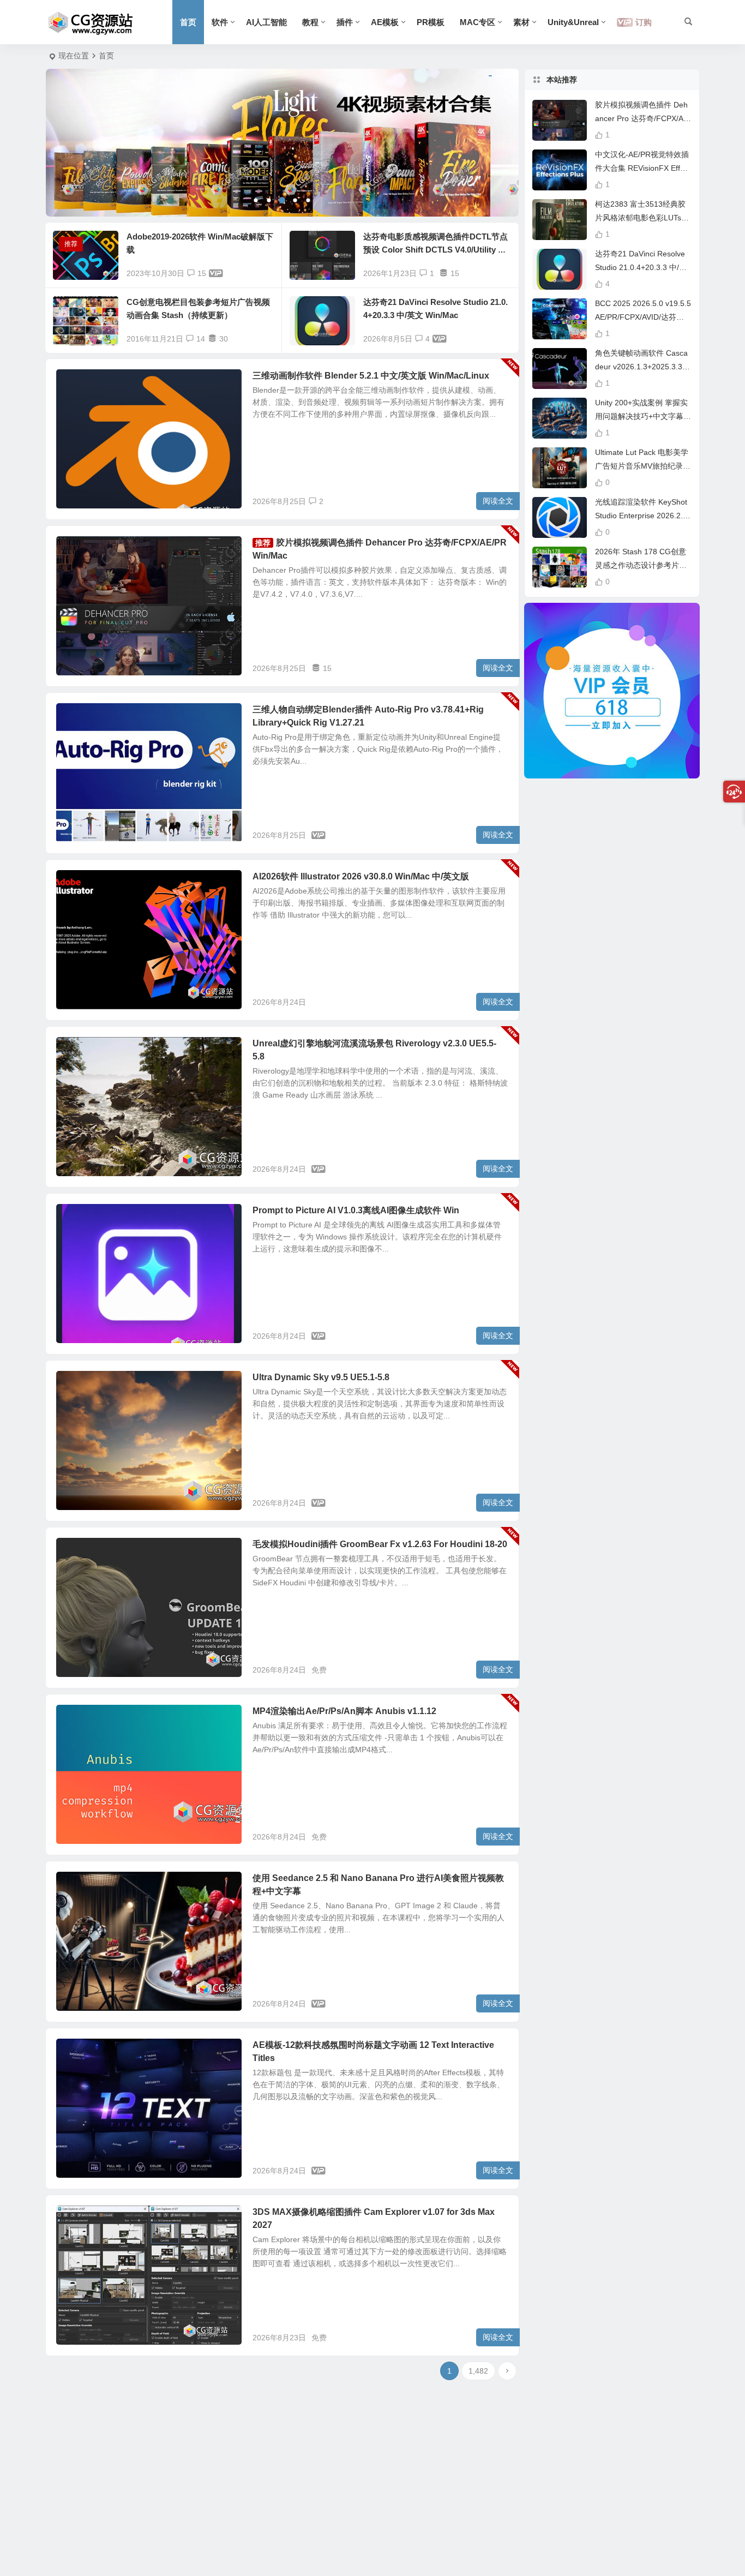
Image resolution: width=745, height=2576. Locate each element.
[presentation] (76, 143)
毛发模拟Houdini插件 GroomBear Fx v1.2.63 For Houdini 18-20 (380, 1544)
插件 (345, 22)
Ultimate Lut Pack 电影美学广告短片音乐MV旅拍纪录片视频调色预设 (643, 466)
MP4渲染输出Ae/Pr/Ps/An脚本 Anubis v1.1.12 (344, 1711)
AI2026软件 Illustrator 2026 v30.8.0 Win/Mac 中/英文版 (361, 876)
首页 (188, 22)
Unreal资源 (83, 1050)
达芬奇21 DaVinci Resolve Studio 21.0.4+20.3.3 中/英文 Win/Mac (641, 267)
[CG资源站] (91, 22)
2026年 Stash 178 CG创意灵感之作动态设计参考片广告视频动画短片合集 (641, 565)
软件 (220, 22)
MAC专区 (477, 22)
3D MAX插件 (85, 2218)
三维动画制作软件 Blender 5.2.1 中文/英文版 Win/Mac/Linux (371, 376)
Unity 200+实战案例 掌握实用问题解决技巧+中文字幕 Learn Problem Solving (642, 416)
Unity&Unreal (573, 22)
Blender (78, 716)
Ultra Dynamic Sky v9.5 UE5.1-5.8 (321, 1377)
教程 (310, 22)
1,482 (478, 2371)
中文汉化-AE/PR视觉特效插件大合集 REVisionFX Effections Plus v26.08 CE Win (643, 168)
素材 (521, 22)
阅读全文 (498, 501)
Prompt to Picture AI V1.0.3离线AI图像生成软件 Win (356, 1210)
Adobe (76, 883)
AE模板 (385, 22)
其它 (73, 382)
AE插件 (77, 549)
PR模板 (431, 22)
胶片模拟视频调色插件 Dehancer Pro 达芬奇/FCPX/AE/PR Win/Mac (643, 118)
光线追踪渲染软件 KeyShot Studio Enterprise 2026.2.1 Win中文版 (641, 516)
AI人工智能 (266, 22)
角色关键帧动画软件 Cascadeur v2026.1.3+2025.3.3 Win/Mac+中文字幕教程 (641, 367)
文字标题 (79, 2051)
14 (201, 339)
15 (202, 273)
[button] (256, 200)
